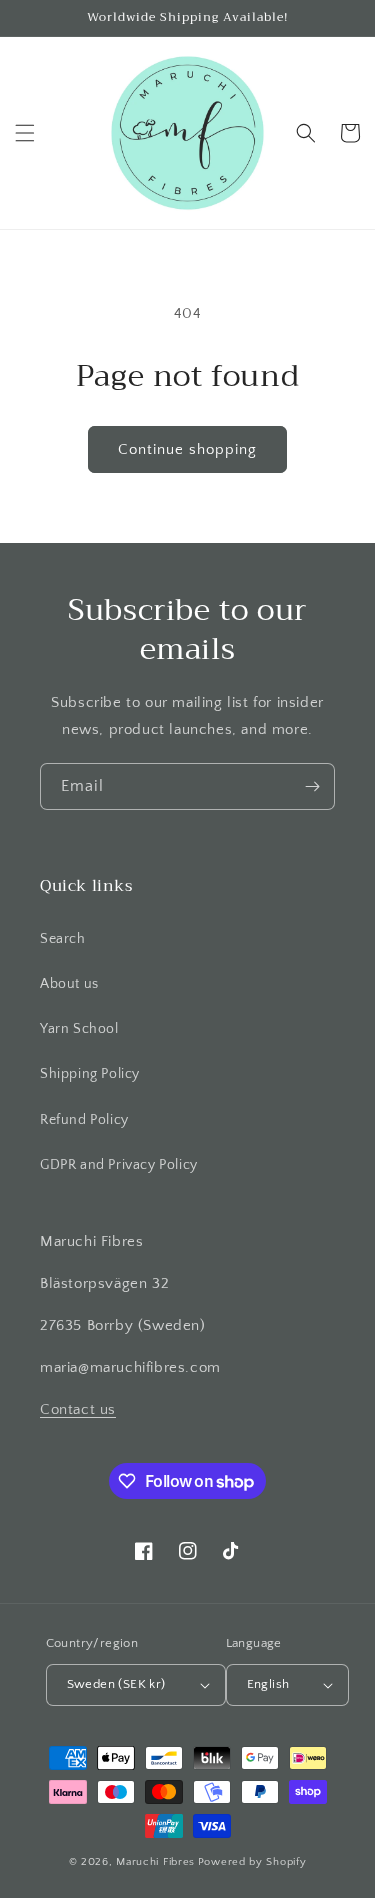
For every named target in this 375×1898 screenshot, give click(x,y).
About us (69, 984)
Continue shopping (187, 449)
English (268, 1684)
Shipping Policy (90, 1074)
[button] (25, 133)
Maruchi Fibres (155, 1862)
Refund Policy (84, 1120)
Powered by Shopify (252, 1862)
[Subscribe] (312, 786)
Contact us (78, 1409)
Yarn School (79, 1029)
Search (63, 939)
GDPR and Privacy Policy (119, 1165)
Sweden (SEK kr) (116, 1684)
